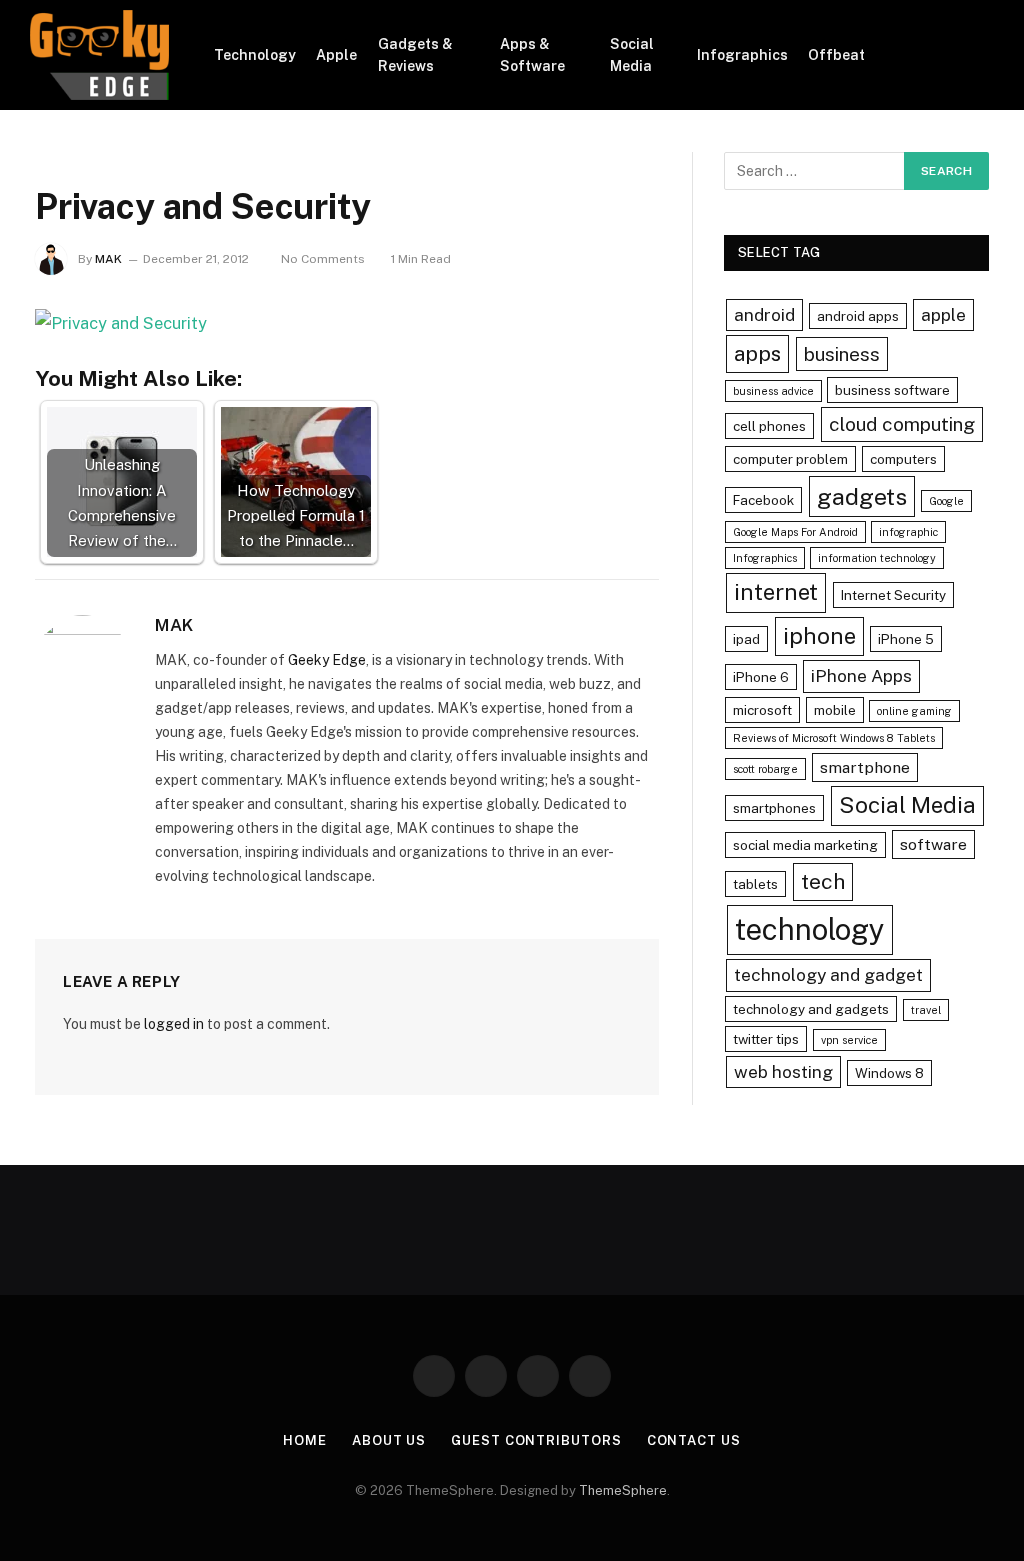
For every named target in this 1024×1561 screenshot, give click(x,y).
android (764, 314)
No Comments (323, 259)
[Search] (986, 55)
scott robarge (765, 769)
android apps (858, 316)
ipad (746, 639)
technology (810, 929)
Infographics (742, 55)
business (842, 354)
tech (823, 881)
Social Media (632, 55)
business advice (773, 391)
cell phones (769, 426)
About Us (389, 1440)
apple (943, 314)
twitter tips (766, 1039)
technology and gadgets (811, 1009)
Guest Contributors (536, 1440)
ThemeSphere (623, 1490)
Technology (255, 55)
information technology (877, 558)
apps (757, 353)
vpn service (849, 1040)
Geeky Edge (327, 660)
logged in (174, 1024)
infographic (908, 532)
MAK (108, 259)
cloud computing (902, 424)
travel (926, 1010)
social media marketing (805, 845)
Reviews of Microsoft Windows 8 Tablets (834, 738)
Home (305, 1440)
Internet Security (893, 595)
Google (946, 501)
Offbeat (836, 55)
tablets (755, 884)
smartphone (865, 767)
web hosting (783, 1071)
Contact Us (694, 1440)
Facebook (763, 500)
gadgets (862, 496)
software (933, 844)
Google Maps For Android (795, 532)
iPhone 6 (761, 677)
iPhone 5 (906, 639)
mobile (835, 710)
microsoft (762, 710)
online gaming (914, 711)
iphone (819, 636)
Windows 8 (889, 1073)
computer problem (790, 459)
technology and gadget (828, 974)
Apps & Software (532, 55)
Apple (336, 55)
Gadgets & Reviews (415, 55)
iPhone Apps (861, 675)
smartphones (774, 808)
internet (776, 592)
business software (892, 390)
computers (903, 459)
